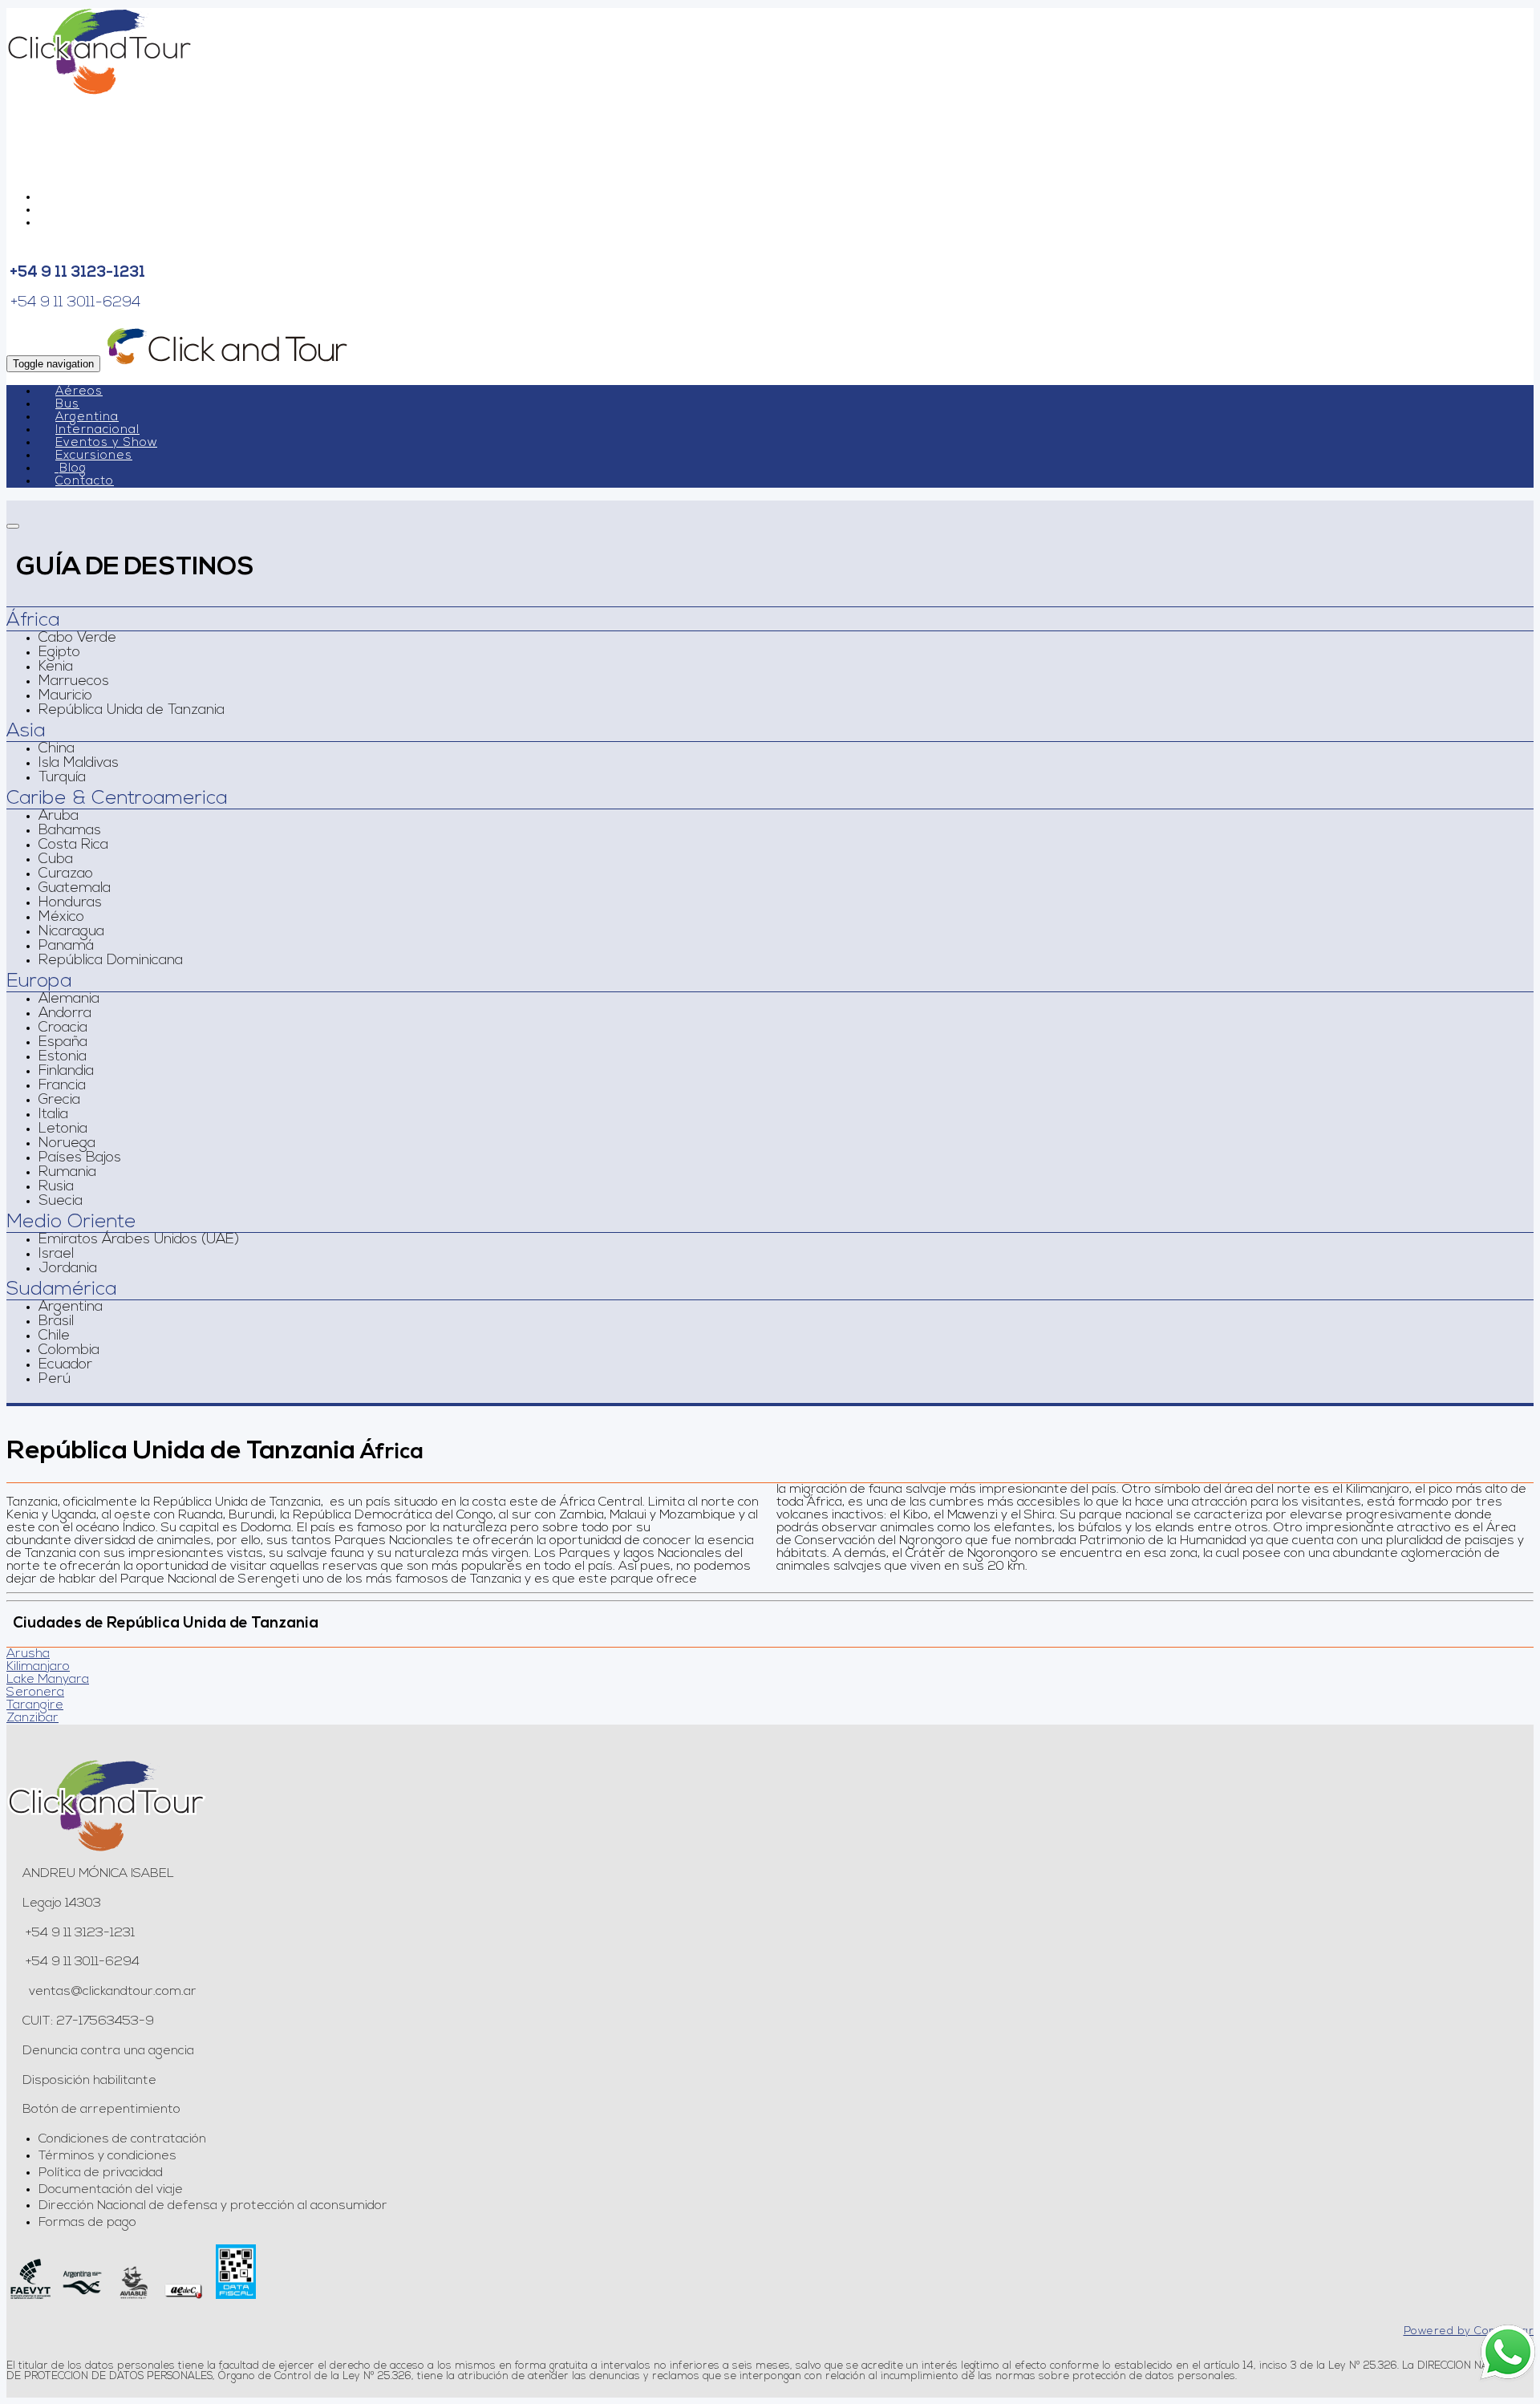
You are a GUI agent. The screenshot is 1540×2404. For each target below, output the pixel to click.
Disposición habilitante (89, 2081)
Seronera (35, 1693)
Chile (54, 1336)
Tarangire (35, 1705)
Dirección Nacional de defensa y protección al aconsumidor (213, 2206)
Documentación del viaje (111, 2190)
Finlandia (66, 1072)
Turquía (62, 778)
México (61, 918)
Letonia (63, 1129)
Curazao (66, 874)
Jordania (68, 1269)
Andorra (65, 1014)
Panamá (66, 947)
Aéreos (79, 392)
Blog (73, 469)
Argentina (87, 418)
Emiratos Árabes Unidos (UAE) (139, 1240)
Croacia (63, 1028)
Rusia (56, 1187)
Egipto (59, 653)
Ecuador (65, 1365)
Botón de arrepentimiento (101, 2110)
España (63, 1043)
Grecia (59, 1101)
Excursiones (94, 456)
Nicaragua (71, 932)
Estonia (63, 1057)
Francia (62, 1086)
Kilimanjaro (38, 1667)
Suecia (61, 1202)
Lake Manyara (48, 1680)
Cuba (56, 860)
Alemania (69, 999)
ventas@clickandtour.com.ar (111, 1992)
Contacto (85, 482)
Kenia (56, 667)
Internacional (97, 430)
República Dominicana (111, 961)
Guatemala (75, 889)
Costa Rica (73, 845)
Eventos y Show (106, 443)
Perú (55, 1380)
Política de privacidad (101, 2173)
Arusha (28, 1654)
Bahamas (70, 831)
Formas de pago (87, 2223)
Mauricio (65, 696)
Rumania (67, 1173)
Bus (67, 405)
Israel (56, 1255)
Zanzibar (32, 1718)
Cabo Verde (77, 638)
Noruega (67, 1144)
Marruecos (74, 682)
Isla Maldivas (79, 764)
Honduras (70, 903)
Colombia (69, 1351)
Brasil (56, 1322)
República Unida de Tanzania (132, 711)
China (57, 749)
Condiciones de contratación (122, 2139)
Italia (53, 1115)
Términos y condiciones (107, 2156)
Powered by (1469, 2331)
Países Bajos (80, 1158)
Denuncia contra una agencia (108, 2051)
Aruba (59, 817)
